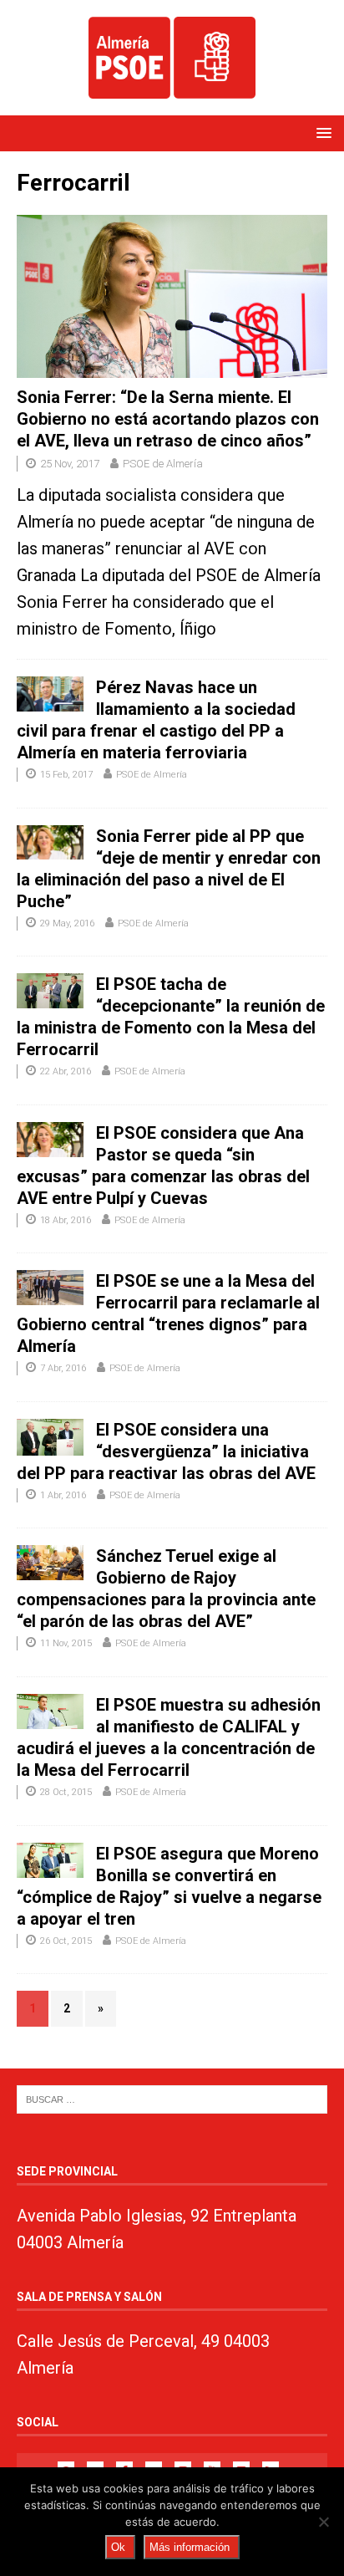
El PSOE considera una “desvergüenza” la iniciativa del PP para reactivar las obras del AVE (166, 1451)
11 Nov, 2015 (66, 1643)
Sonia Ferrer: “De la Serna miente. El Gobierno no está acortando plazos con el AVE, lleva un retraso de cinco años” (168, 419)
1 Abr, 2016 (63, 1495)
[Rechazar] (323, 2522)
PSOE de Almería (163, 464)
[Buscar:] (172, 2098)
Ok (118, 2547)
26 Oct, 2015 (66, 1941)
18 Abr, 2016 (66, 1220)
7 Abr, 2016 (63, 1368)
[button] (321, 133)
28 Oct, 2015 (66, 1792)
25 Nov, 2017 (70, 464)
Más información (190, 2547)
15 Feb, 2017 (66, 775)
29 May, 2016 (67, 923)
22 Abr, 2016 (66, 1071)
